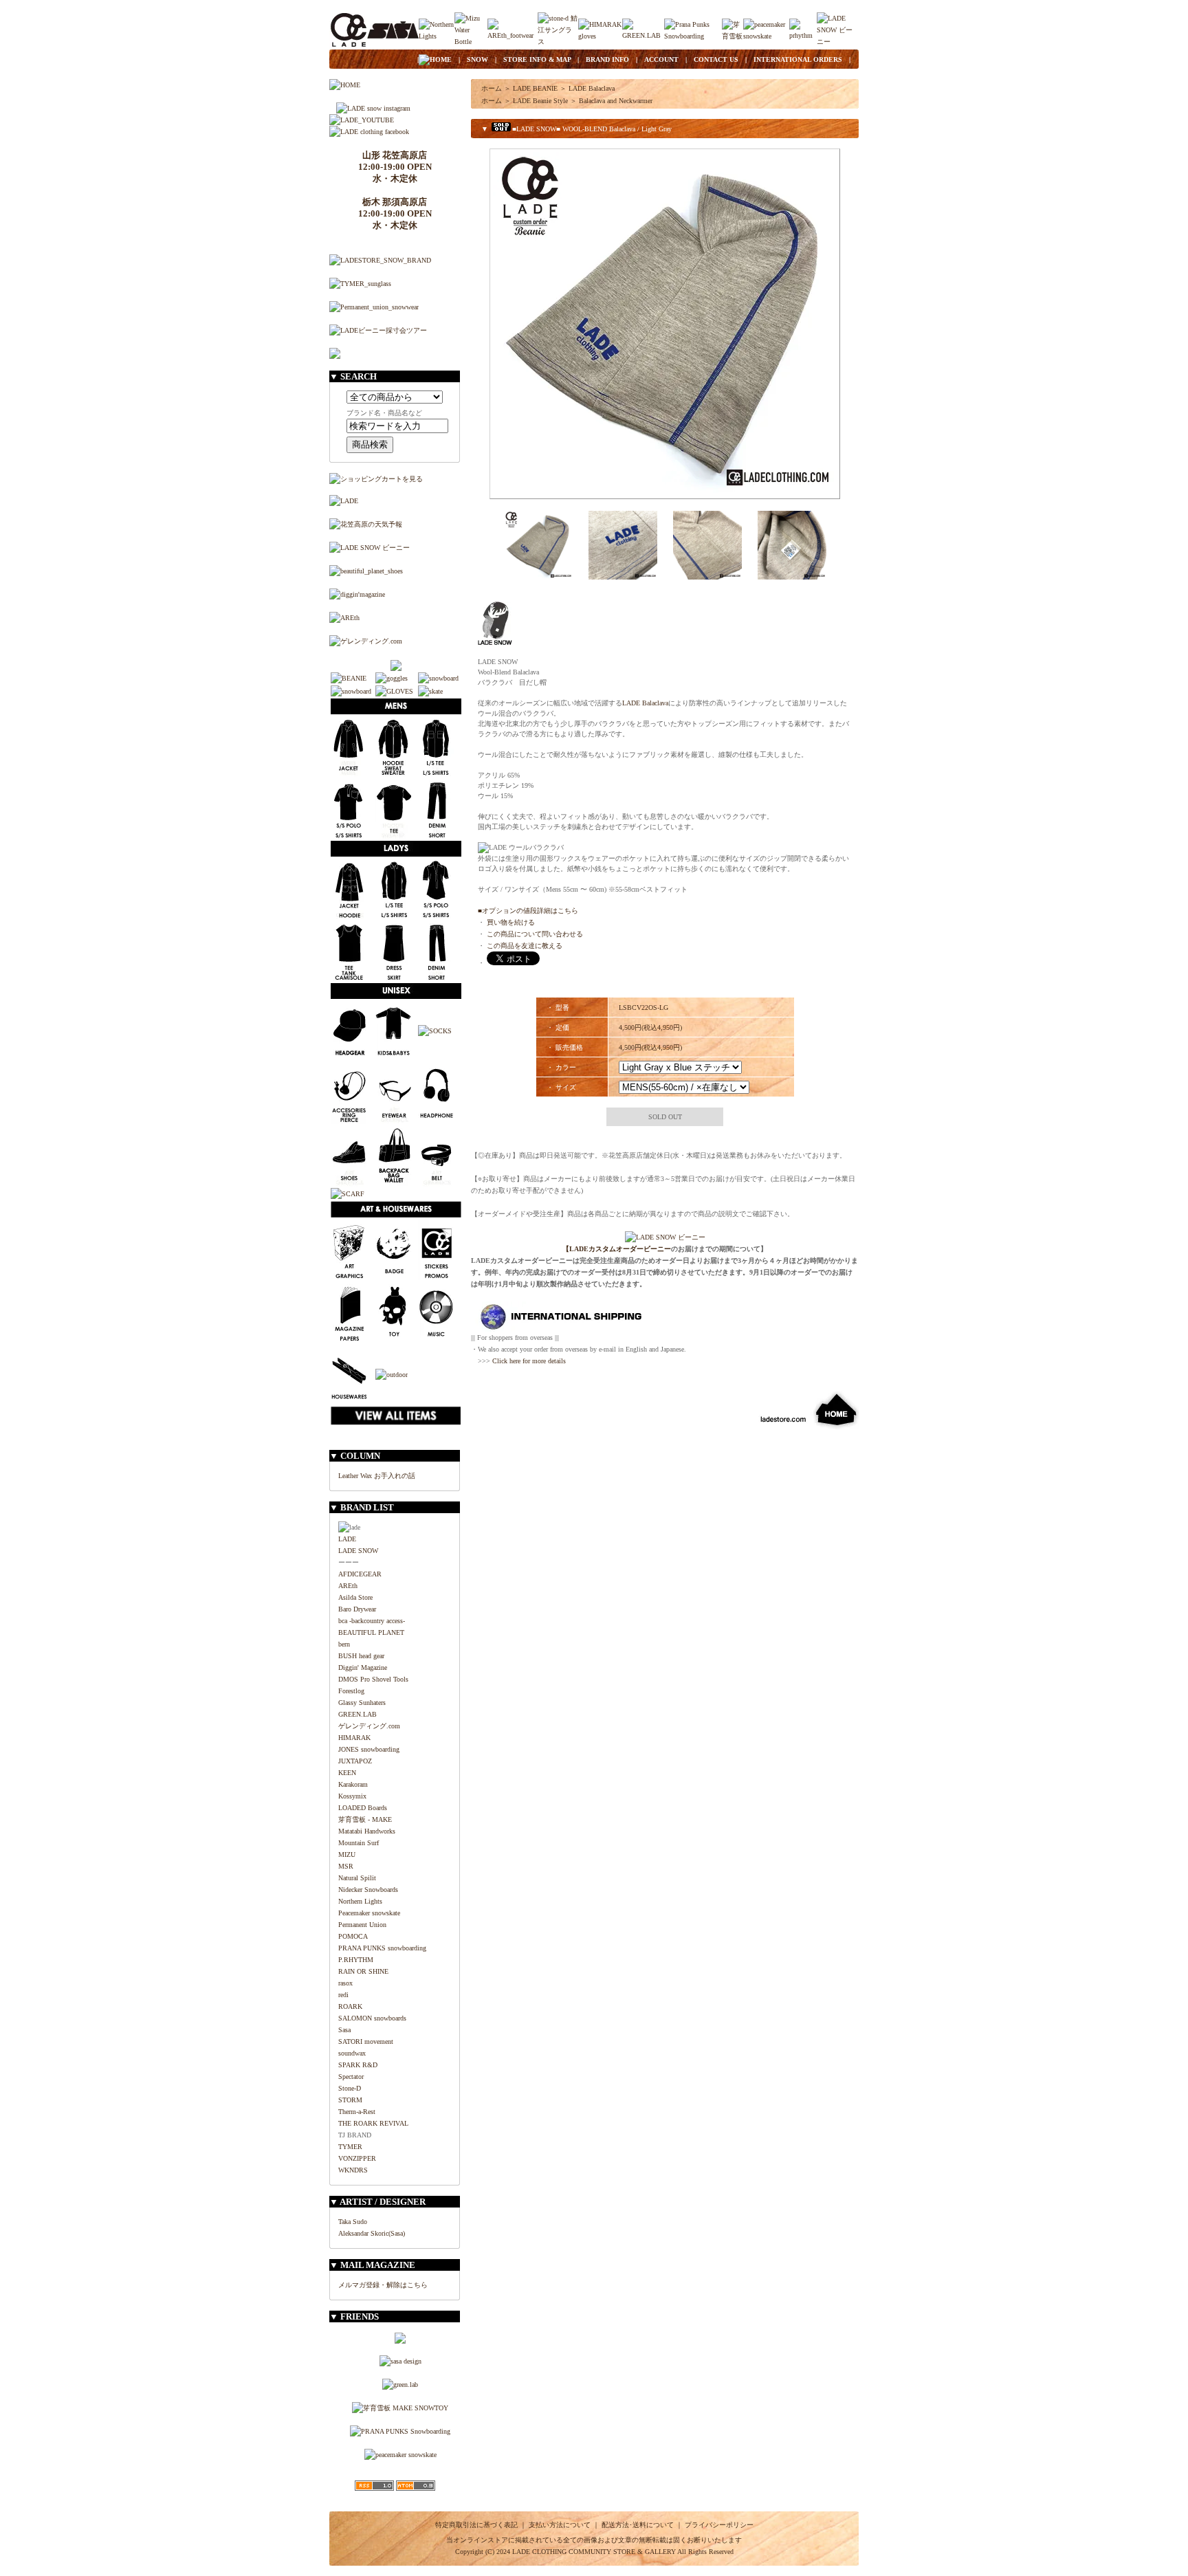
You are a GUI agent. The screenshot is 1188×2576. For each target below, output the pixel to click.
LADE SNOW (358, 1551)
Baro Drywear (357, 1609)
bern (344, 1644)
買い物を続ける (511, 922)
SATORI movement (366, 2041)
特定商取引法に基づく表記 (476, 2525)
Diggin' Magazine (363, 1667)
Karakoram (353, 1784)
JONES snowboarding (369, 1749)
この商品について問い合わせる (535, 934)
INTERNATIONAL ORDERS (798, 59)
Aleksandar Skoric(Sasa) (372, 2233)
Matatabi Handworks (367, 1831)
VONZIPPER (357, 2158)
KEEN (347, 1773)
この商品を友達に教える (525, 946)
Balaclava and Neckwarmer (616, 101)
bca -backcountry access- (372, 1621)
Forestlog (351, 1691)
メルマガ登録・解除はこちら (383, 2285)
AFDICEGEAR (360, 1574)
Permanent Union (362, 1925)
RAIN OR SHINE (363, 1971)
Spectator (351, 2077)
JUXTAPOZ (355, 1761)
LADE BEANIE (535, 88)
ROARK (350, 2006)
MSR (346, 1866)
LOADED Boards (363, 1808)
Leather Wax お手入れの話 (377, 1476)
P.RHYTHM (356, 1960)
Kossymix (352, 1796)
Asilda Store (355, 1597)
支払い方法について (560, 2525)
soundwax (352, 2053)
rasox (345, 1983)
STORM (350, 2100)
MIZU (347, 1854)
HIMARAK (354, 1738)
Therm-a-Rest (357, 2112)
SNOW (477, 59)
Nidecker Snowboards (368, 1890)
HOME (441, 59)
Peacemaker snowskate (369, 1913)
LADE (347, 1539)
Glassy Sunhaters (362, 1703)
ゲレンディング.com (369, 1726)
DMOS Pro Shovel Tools (373, 1679)
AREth (348, 1586)
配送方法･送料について (638, 2525)
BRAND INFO (607, 59)
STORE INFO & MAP (537, 59)
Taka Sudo (353, 2222)
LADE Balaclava (592, 88)
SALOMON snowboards (372, 2018)
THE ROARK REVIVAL (373, 2123)
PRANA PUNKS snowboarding (382, 1948)
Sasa (344, 2030)
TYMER (350, 2147)
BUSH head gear (361, 1656)
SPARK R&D (358, 2065)
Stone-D (350, 2088)
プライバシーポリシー (719, 2525)
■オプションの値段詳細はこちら (528, 911)
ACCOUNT (661, 59)
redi (343, 1995)
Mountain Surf (359, 1843)
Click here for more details (529, 1361)
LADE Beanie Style (540, 101)
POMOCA (353, 1936)
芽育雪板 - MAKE (365, 1819)
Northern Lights (360, 1901)
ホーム (492, 88)
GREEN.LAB (357, 1714)
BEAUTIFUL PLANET (371, 1632)
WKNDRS (353, 2170)
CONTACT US (716, 59)
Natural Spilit (357, 1878)
